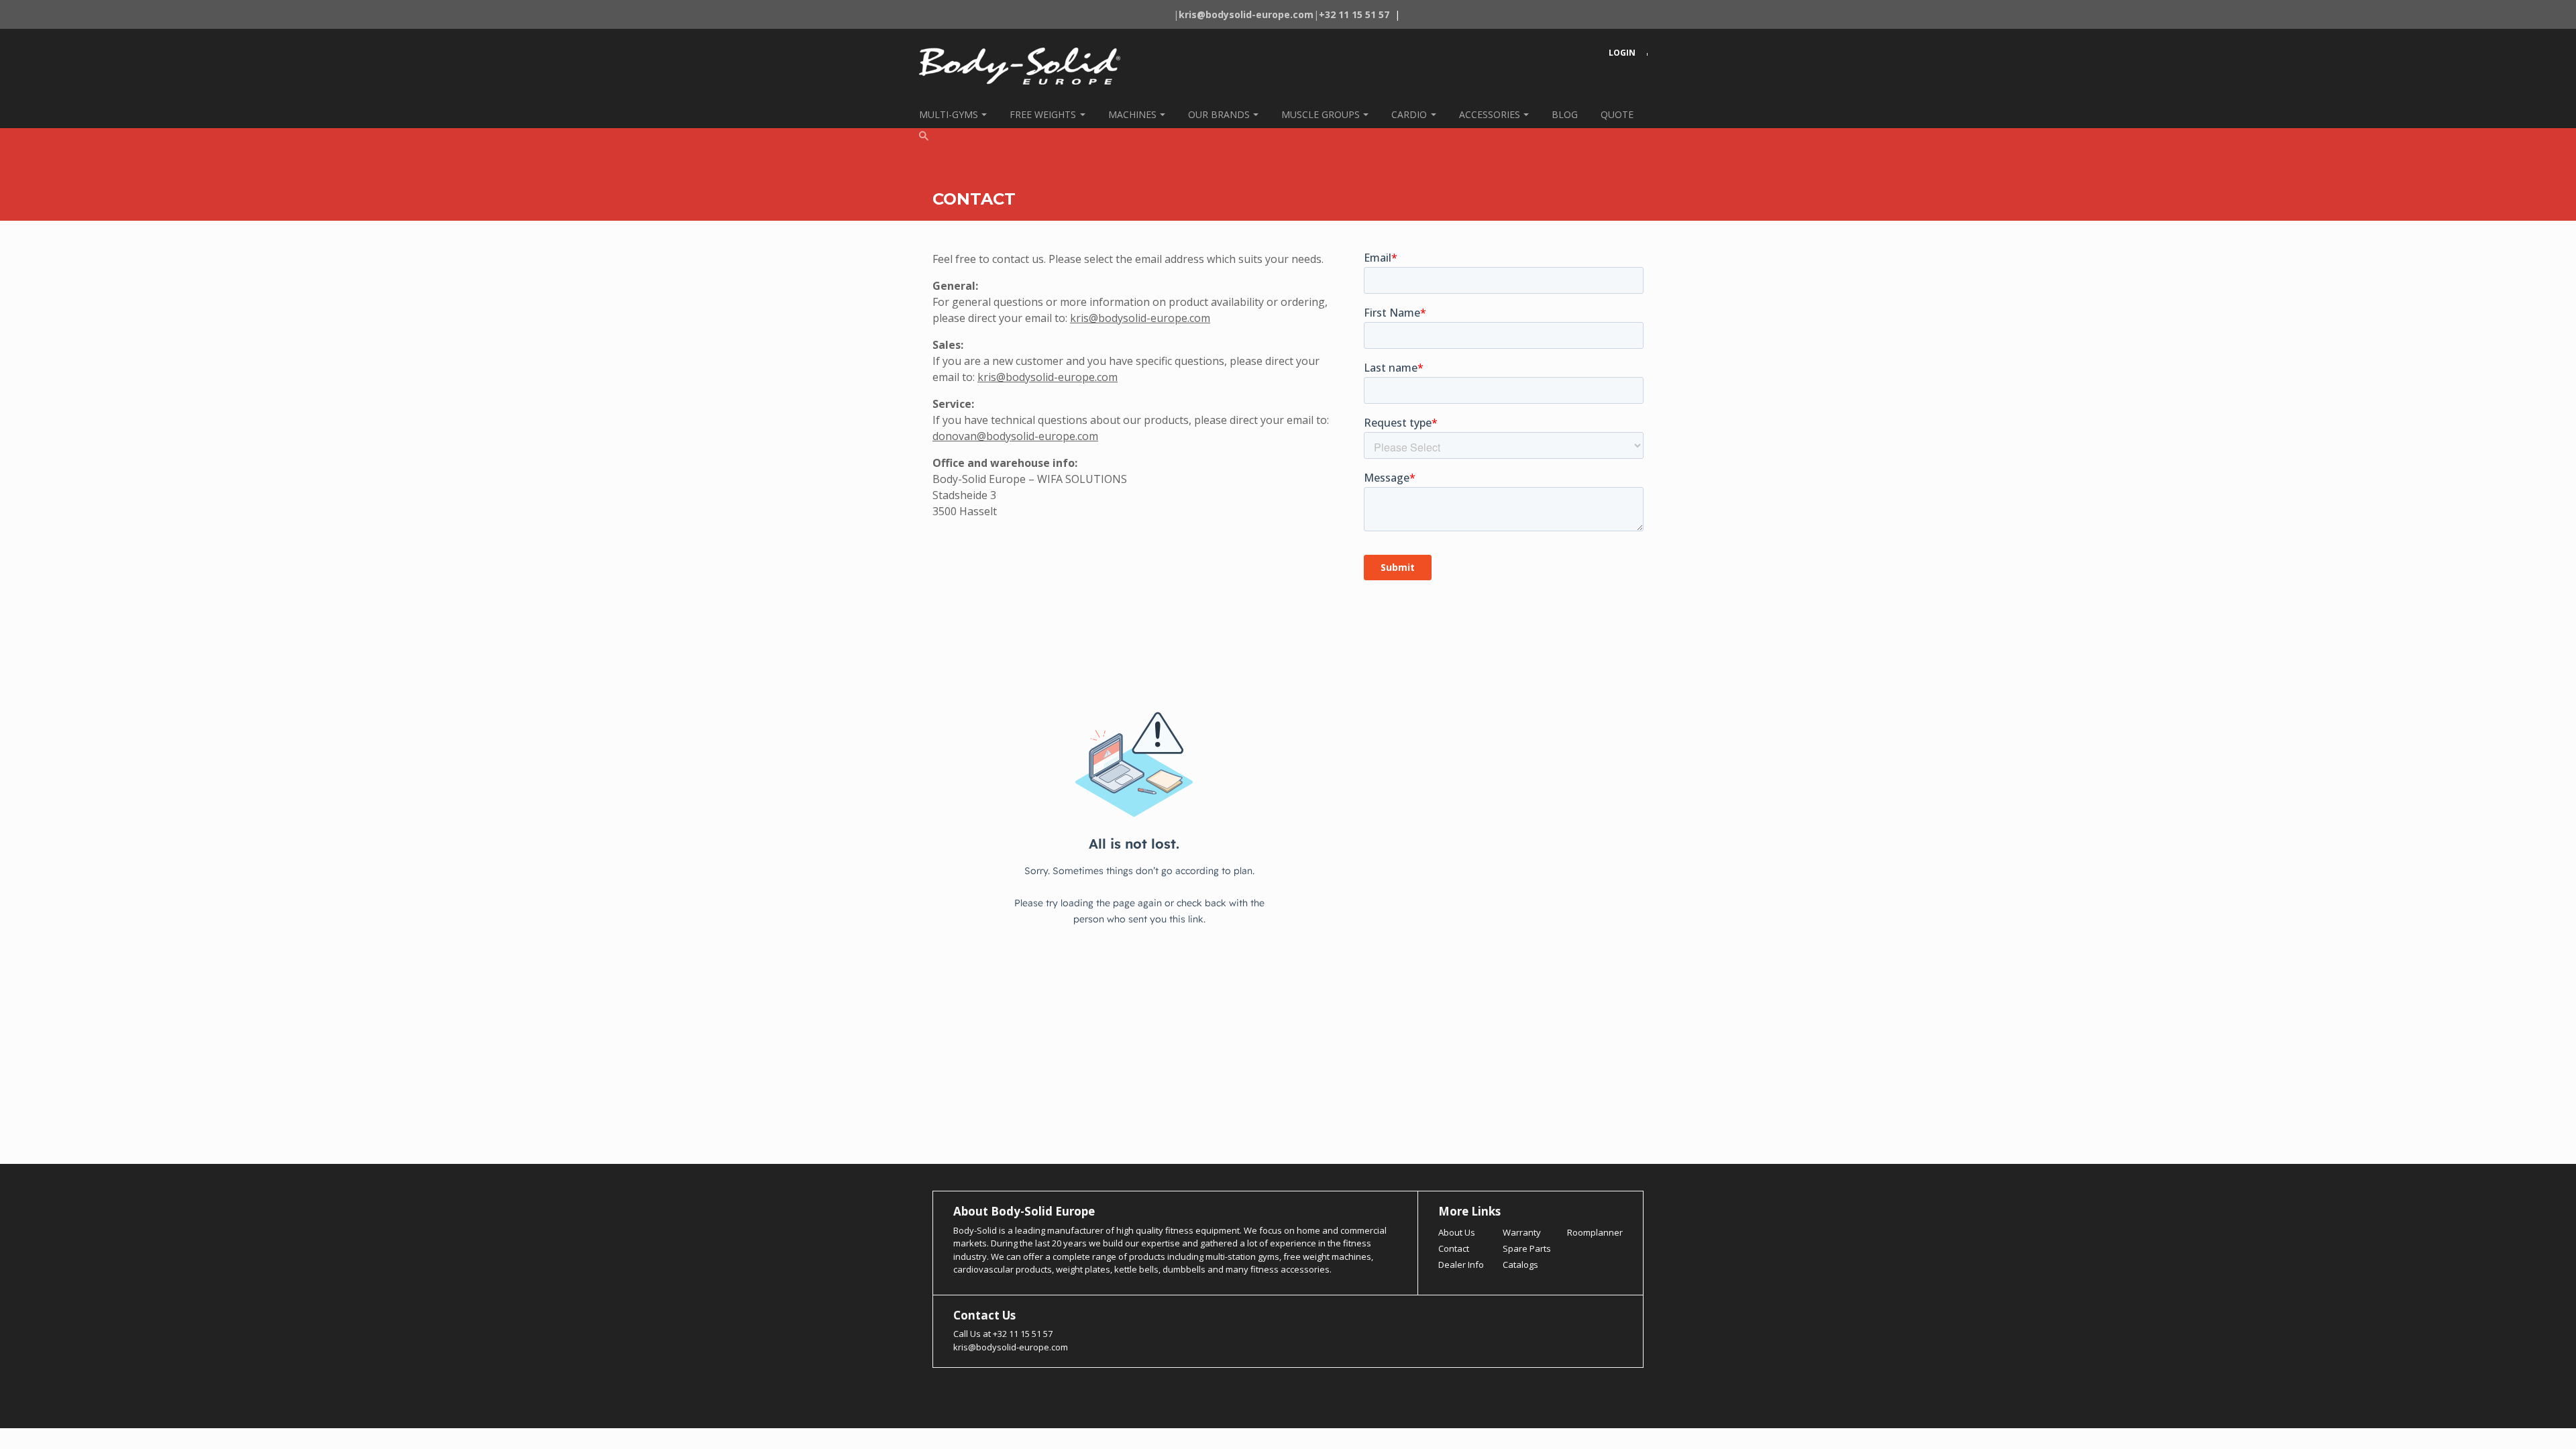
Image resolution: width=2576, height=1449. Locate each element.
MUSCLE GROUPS (1321, 114)
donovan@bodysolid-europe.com (1015, 436)
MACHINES (1132, 114)
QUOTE (1617, 114)
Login (1622, 53)
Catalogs (1520, 1265)
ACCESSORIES (1490, 114)
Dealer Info (1461, 1265)
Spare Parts (1527, 1248)
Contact (1454, 1248)
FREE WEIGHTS (1043, 114)
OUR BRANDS (1219, 114)
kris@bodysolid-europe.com (1140, 318)
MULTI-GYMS (949, 114)
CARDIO (1409, 114)
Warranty (1522, 1232)
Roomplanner (1595, 1232)
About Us (1457, 1232)
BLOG (1565, 114)
